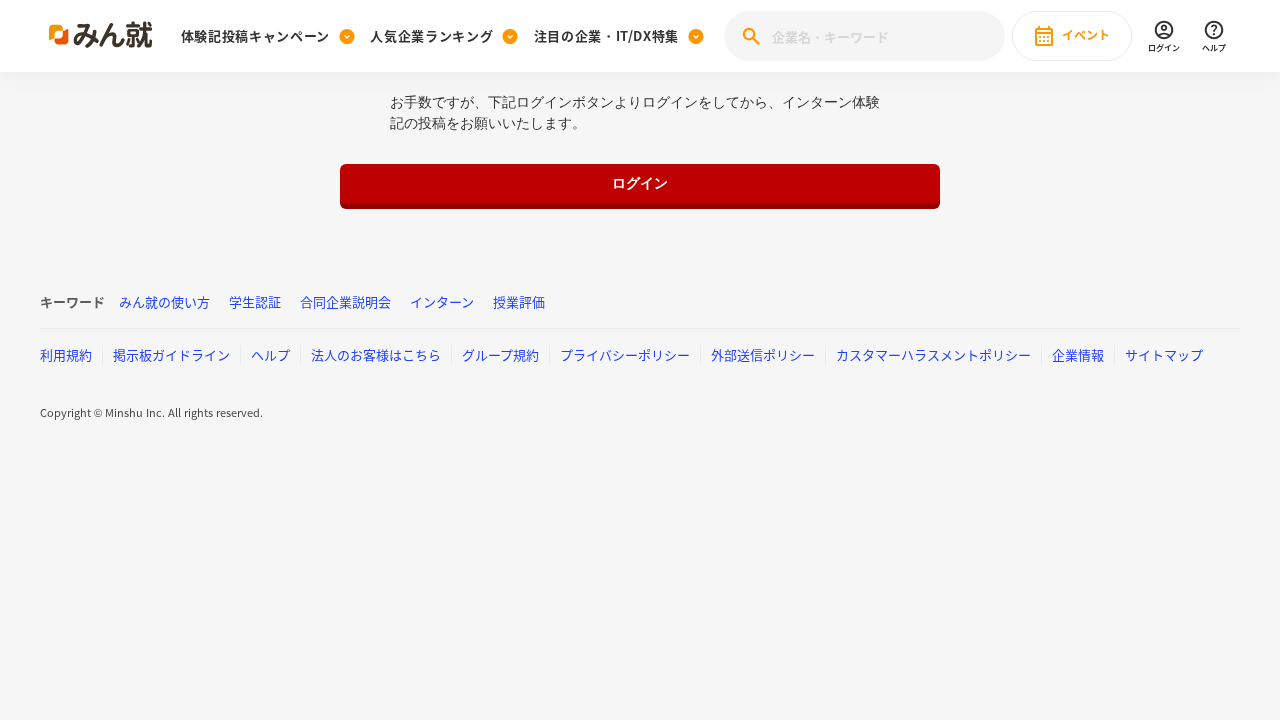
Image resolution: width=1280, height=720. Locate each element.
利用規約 (66, 354)
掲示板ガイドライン (171, 354)
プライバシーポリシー (625, 354)
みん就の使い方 (164, 301)
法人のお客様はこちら (376, 354)
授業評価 (519, 301)
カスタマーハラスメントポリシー (933, 354)
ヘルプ (270, 354)
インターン (442, 301)
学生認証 (255, 301)
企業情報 (1078, 354)
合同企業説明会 (345, 301)
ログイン (640, 183)
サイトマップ (1164, 354)
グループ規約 (500, 354)
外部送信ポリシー (763, 354)
